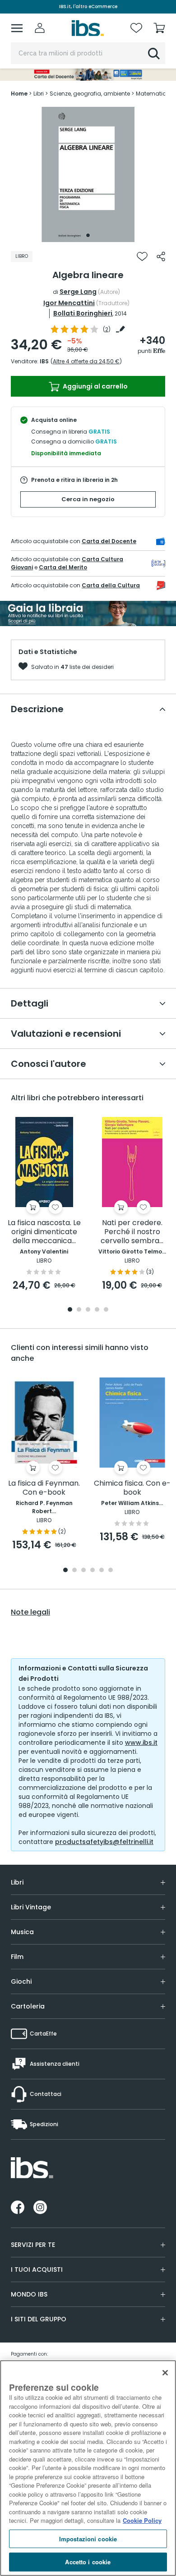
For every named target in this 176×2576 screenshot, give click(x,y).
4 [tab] (97, 1310)
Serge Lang (78, 292)
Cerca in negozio (88, 499)
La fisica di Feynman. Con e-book (44, 1488)
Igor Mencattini (69, 303)
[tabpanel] (88, 174)
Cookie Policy (142, 2520)
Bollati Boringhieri (83, 313)
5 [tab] (106, 1310)
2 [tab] (79, 1310)
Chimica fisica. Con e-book (132, 1488)
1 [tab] (88, 235)
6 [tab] (111, 1571)
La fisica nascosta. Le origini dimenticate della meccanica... (44, 1232)
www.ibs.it (141, 1743)
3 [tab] (88, 1310)
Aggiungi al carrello (95, 386)
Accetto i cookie (88, 2562)
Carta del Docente (109, 541)
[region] (88, 2468)
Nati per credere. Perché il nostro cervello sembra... (132, 1232)
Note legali (30, 1612)
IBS (44, 361)
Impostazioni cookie (88, 2539)
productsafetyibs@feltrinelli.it (104, 1842)
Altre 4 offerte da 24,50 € (86, 361)
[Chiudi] (165, 2373)
